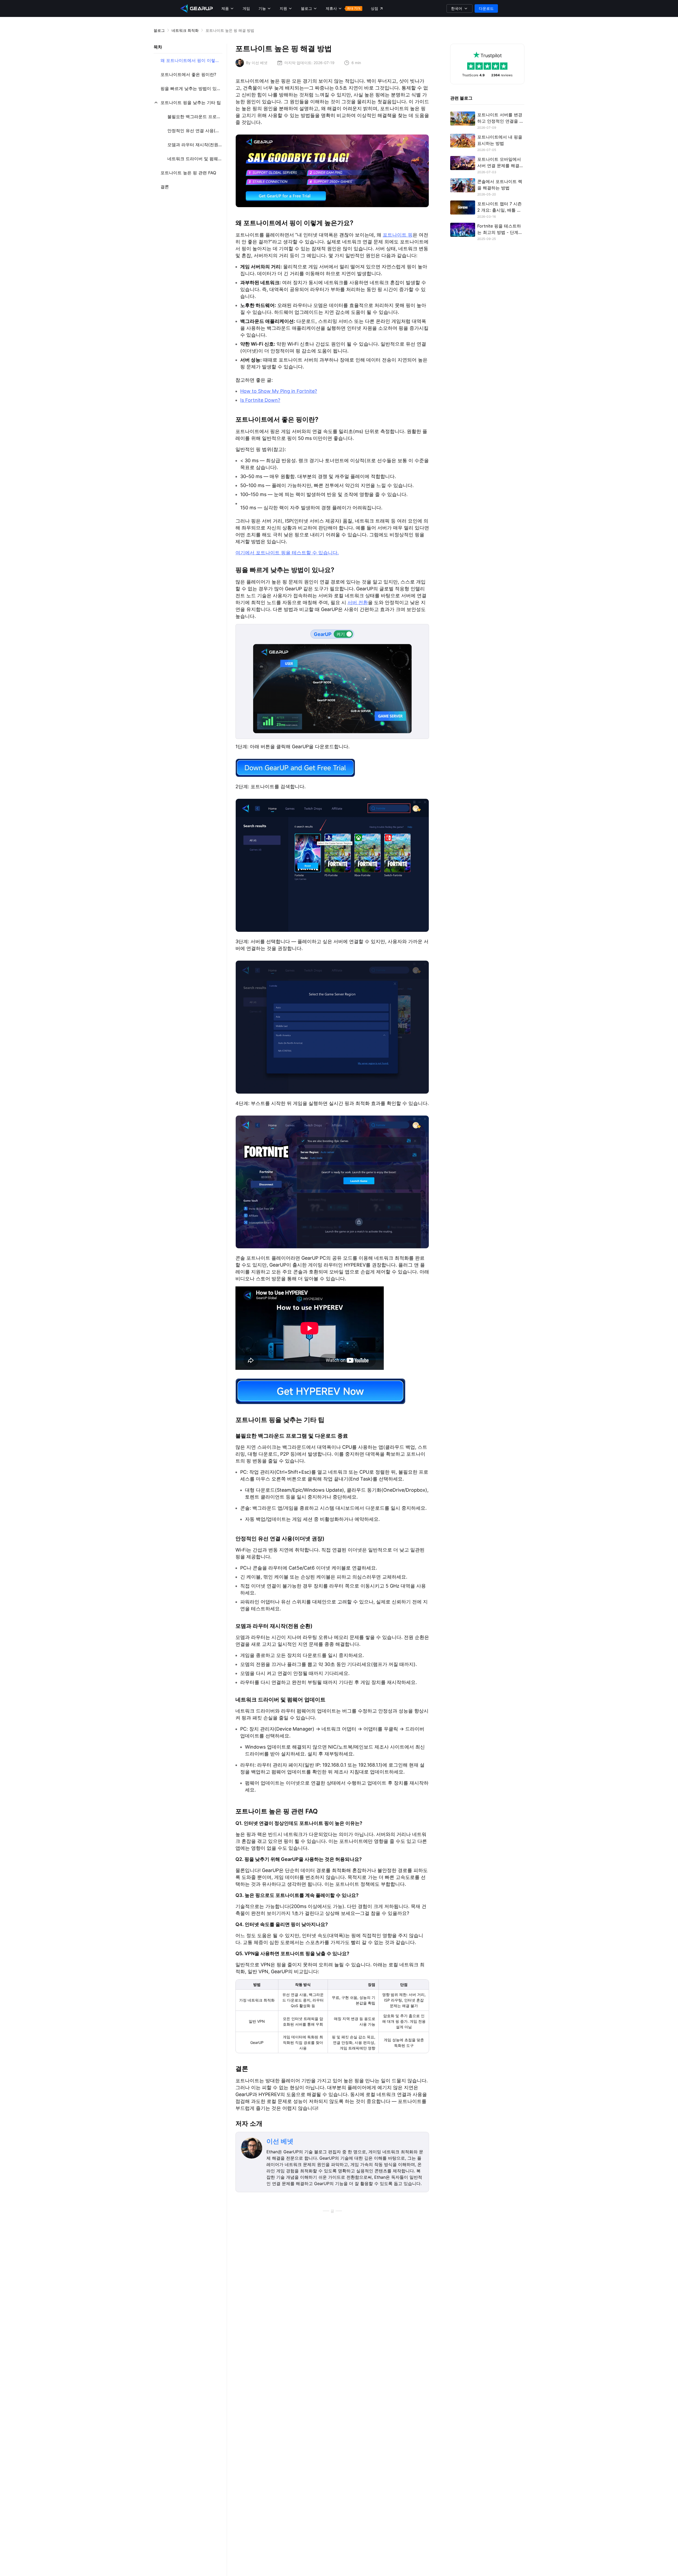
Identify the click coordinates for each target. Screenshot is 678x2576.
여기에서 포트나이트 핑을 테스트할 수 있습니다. (287, 553)
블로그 (159, 30)
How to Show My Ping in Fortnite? (279, 391)
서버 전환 (358, 602)
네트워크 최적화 (185, 30)
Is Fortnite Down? (260, 400)
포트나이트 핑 (398, 235)
